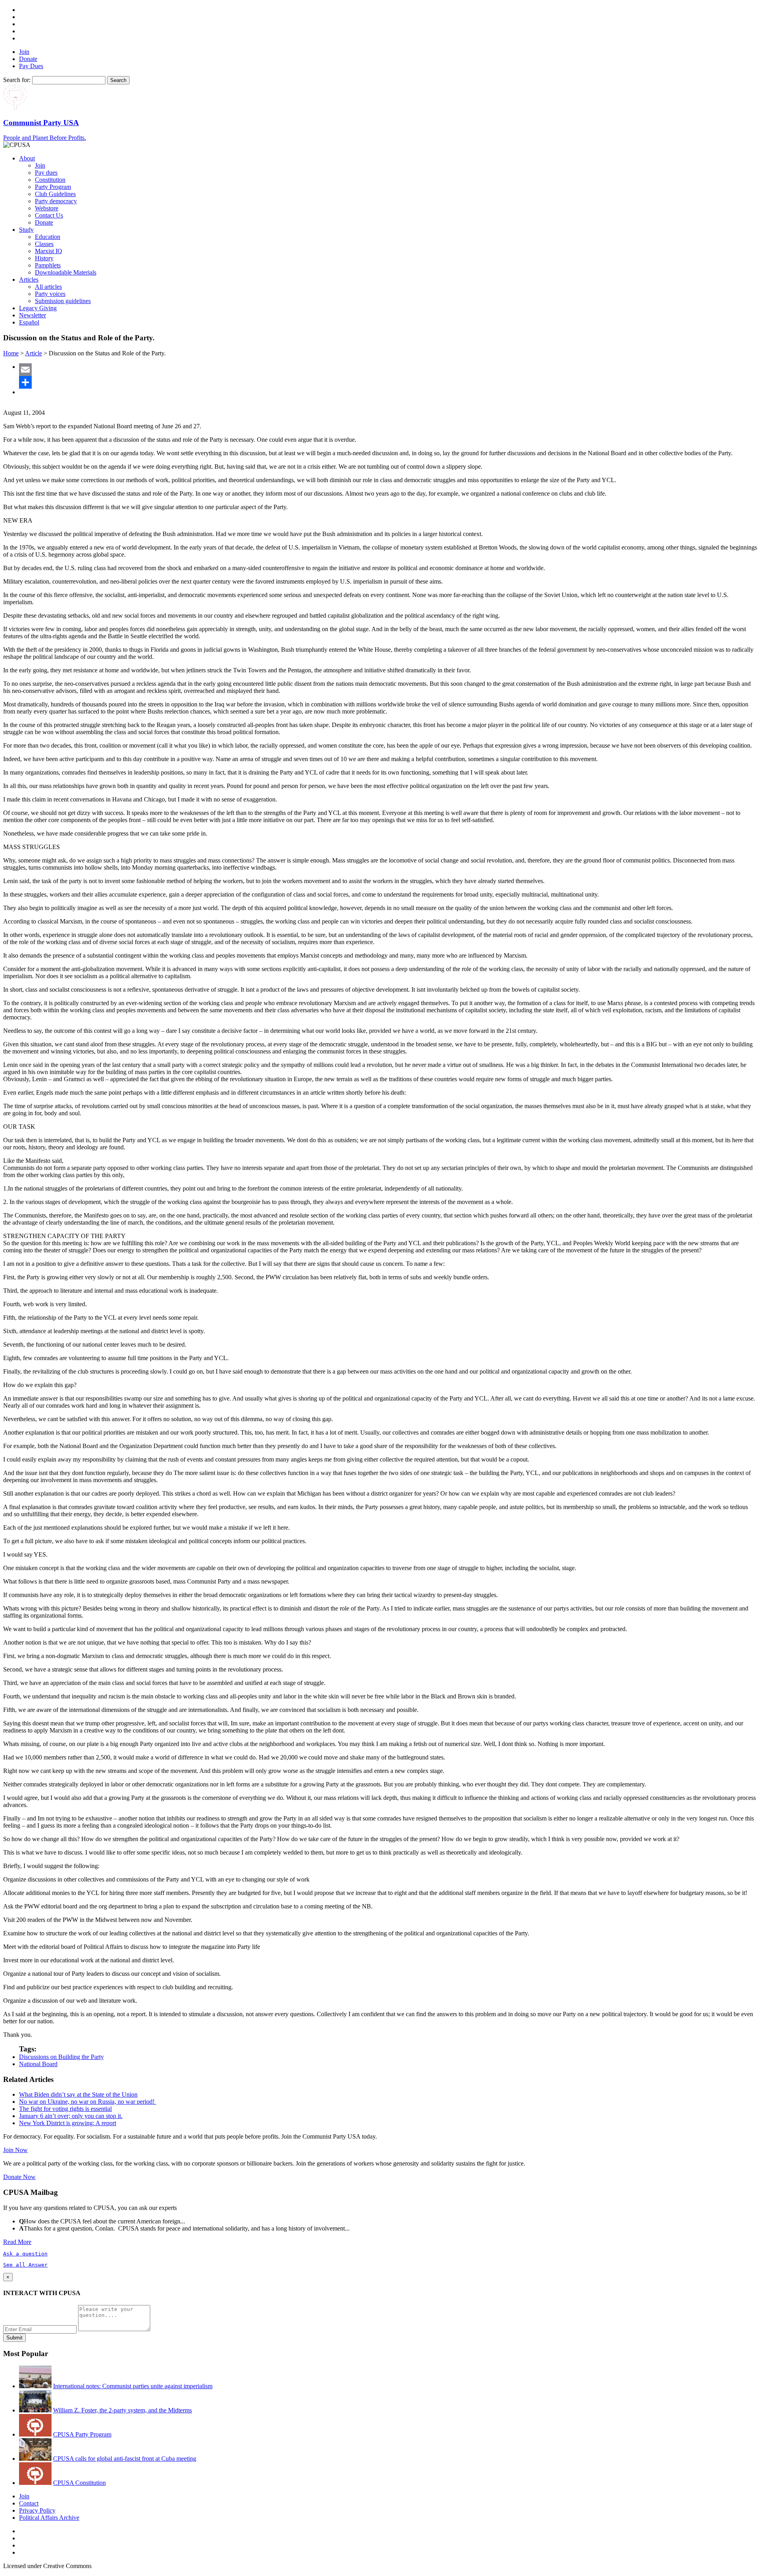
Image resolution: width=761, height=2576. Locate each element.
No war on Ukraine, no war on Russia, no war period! (88, 2102)
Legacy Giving (38, 308)
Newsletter (33, 315)
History (44, 258)
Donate (28, 59)
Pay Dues (31, 66)
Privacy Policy (37, 2510)
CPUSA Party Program (82, 2434)
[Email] (388, 370)
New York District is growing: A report (68, 2123)
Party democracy (56, 201)
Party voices (50, 294)
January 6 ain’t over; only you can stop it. (71, 2116)
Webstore (47, 208)
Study (26, 230)
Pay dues (46, 173)
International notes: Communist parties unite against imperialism (133, 2386)
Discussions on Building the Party (61, 2057)
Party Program (53, 187)
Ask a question (25, 2254)
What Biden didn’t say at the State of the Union (78, 2094)
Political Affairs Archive (49, 2518)
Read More (17, 2242)
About (27, 158)
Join (24, 52)
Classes (44, 244)
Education (48, 237)
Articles (29, 280)
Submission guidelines (63, 301)
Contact (29, 2503)
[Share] (388, 382)
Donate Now (19, 2177)
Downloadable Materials (66, 272)
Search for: (17, 80)
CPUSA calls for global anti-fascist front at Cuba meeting (125, 2459)
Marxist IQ (49, 251)
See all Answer (25, 2265)
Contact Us (49, 215)
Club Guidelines (55, 194)
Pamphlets (48, 265)
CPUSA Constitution (79, 2483)
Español (29, 322)
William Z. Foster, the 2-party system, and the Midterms (122, 2410)
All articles (48, 287)
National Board (38, 2064)
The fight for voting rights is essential (65, 2109)
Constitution (50, 180)
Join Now (15, 2150)
